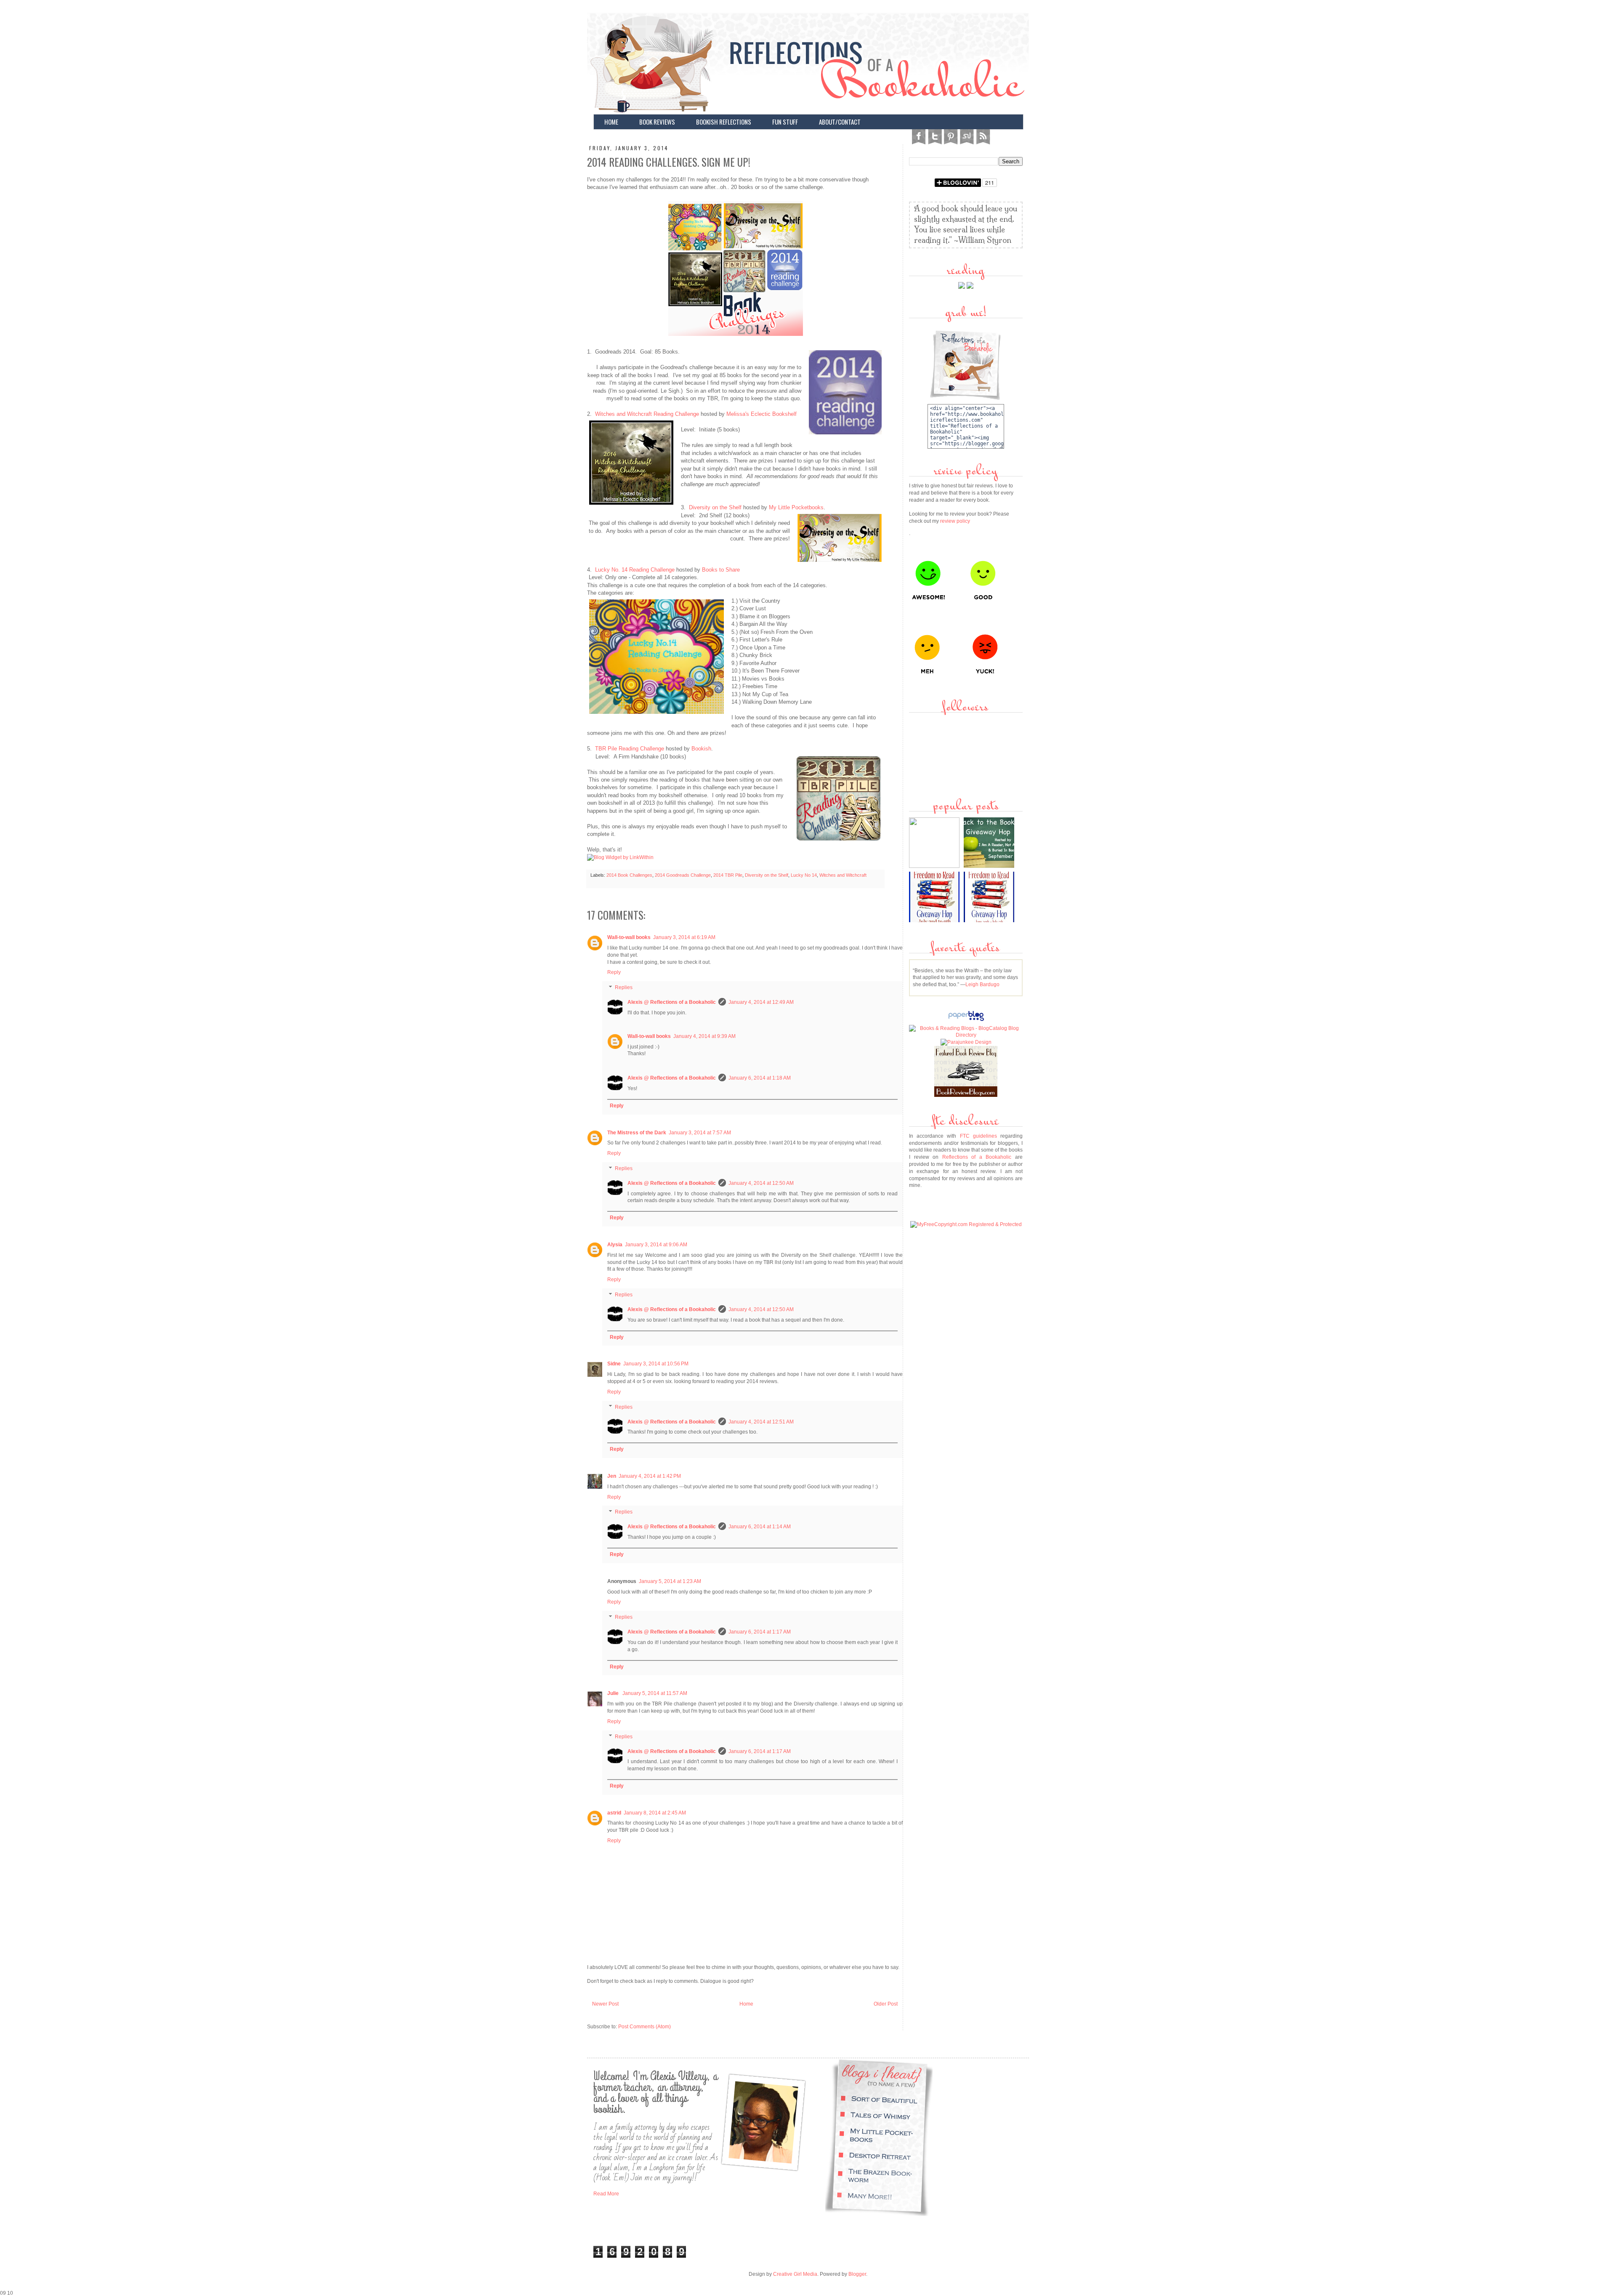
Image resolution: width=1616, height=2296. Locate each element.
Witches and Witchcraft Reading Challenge (647, 414)
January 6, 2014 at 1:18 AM (760, 1078)
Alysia (615, 1245)
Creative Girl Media (795, 2274)
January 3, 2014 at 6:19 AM (684, 937)
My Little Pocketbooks (796, 507)
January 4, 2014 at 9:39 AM (704, 1036)
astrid (614, 1813)
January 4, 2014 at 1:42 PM (650, 1476)
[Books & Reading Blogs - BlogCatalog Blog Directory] (966, 1035)
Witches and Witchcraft (843, 875)
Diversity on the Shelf (715, 507)
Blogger (857, 2274)
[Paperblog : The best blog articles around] (966, 1021)
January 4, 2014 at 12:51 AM (761, 1422)
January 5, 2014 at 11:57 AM (655, 1693)
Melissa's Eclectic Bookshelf (761, 414)
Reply (614, 972)
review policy (955, 521)
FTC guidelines (978, 1136)
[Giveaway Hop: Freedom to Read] (935, 921)
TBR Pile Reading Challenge (630, 749)
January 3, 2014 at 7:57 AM (700, 1133)
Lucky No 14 (804, 875)
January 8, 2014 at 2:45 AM (655, 1813)
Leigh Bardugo (982, 984)
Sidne (614, 1364)
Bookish (701, 749)
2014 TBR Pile (728, 875)
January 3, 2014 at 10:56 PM (656, 1364)
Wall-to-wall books (629, 937)
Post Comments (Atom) (645, 2027)
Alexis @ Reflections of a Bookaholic (672, 1002)
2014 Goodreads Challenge (683, 875)
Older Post (886, 2004)
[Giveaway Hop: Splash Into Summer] (935, 866)
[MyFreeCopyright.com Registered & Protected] (966, 1224)
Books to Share (721, 570)
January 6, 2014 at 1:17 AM (760, 1632)
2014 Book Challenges (629, 875)
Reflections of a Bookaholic (977, 1157)
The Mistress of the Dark (637, 1133)
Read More (606, 2194)
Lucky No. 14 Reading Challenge (635, 570)
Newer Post (605, 2004)
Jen (612, 1476)
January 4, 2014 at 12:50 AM (761, 1183)
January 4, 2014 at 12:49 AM (761, 1002)
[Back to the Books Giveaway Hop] (990, 866)
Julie (614, 1693)
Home (746, 2004)
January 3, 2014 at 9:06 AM (656, 1245)
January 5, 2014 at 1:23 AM (670, 1581)
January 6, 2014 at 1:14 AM (760, 1527)
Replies (624, 987)
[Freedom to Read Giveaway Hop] (990, 921)
